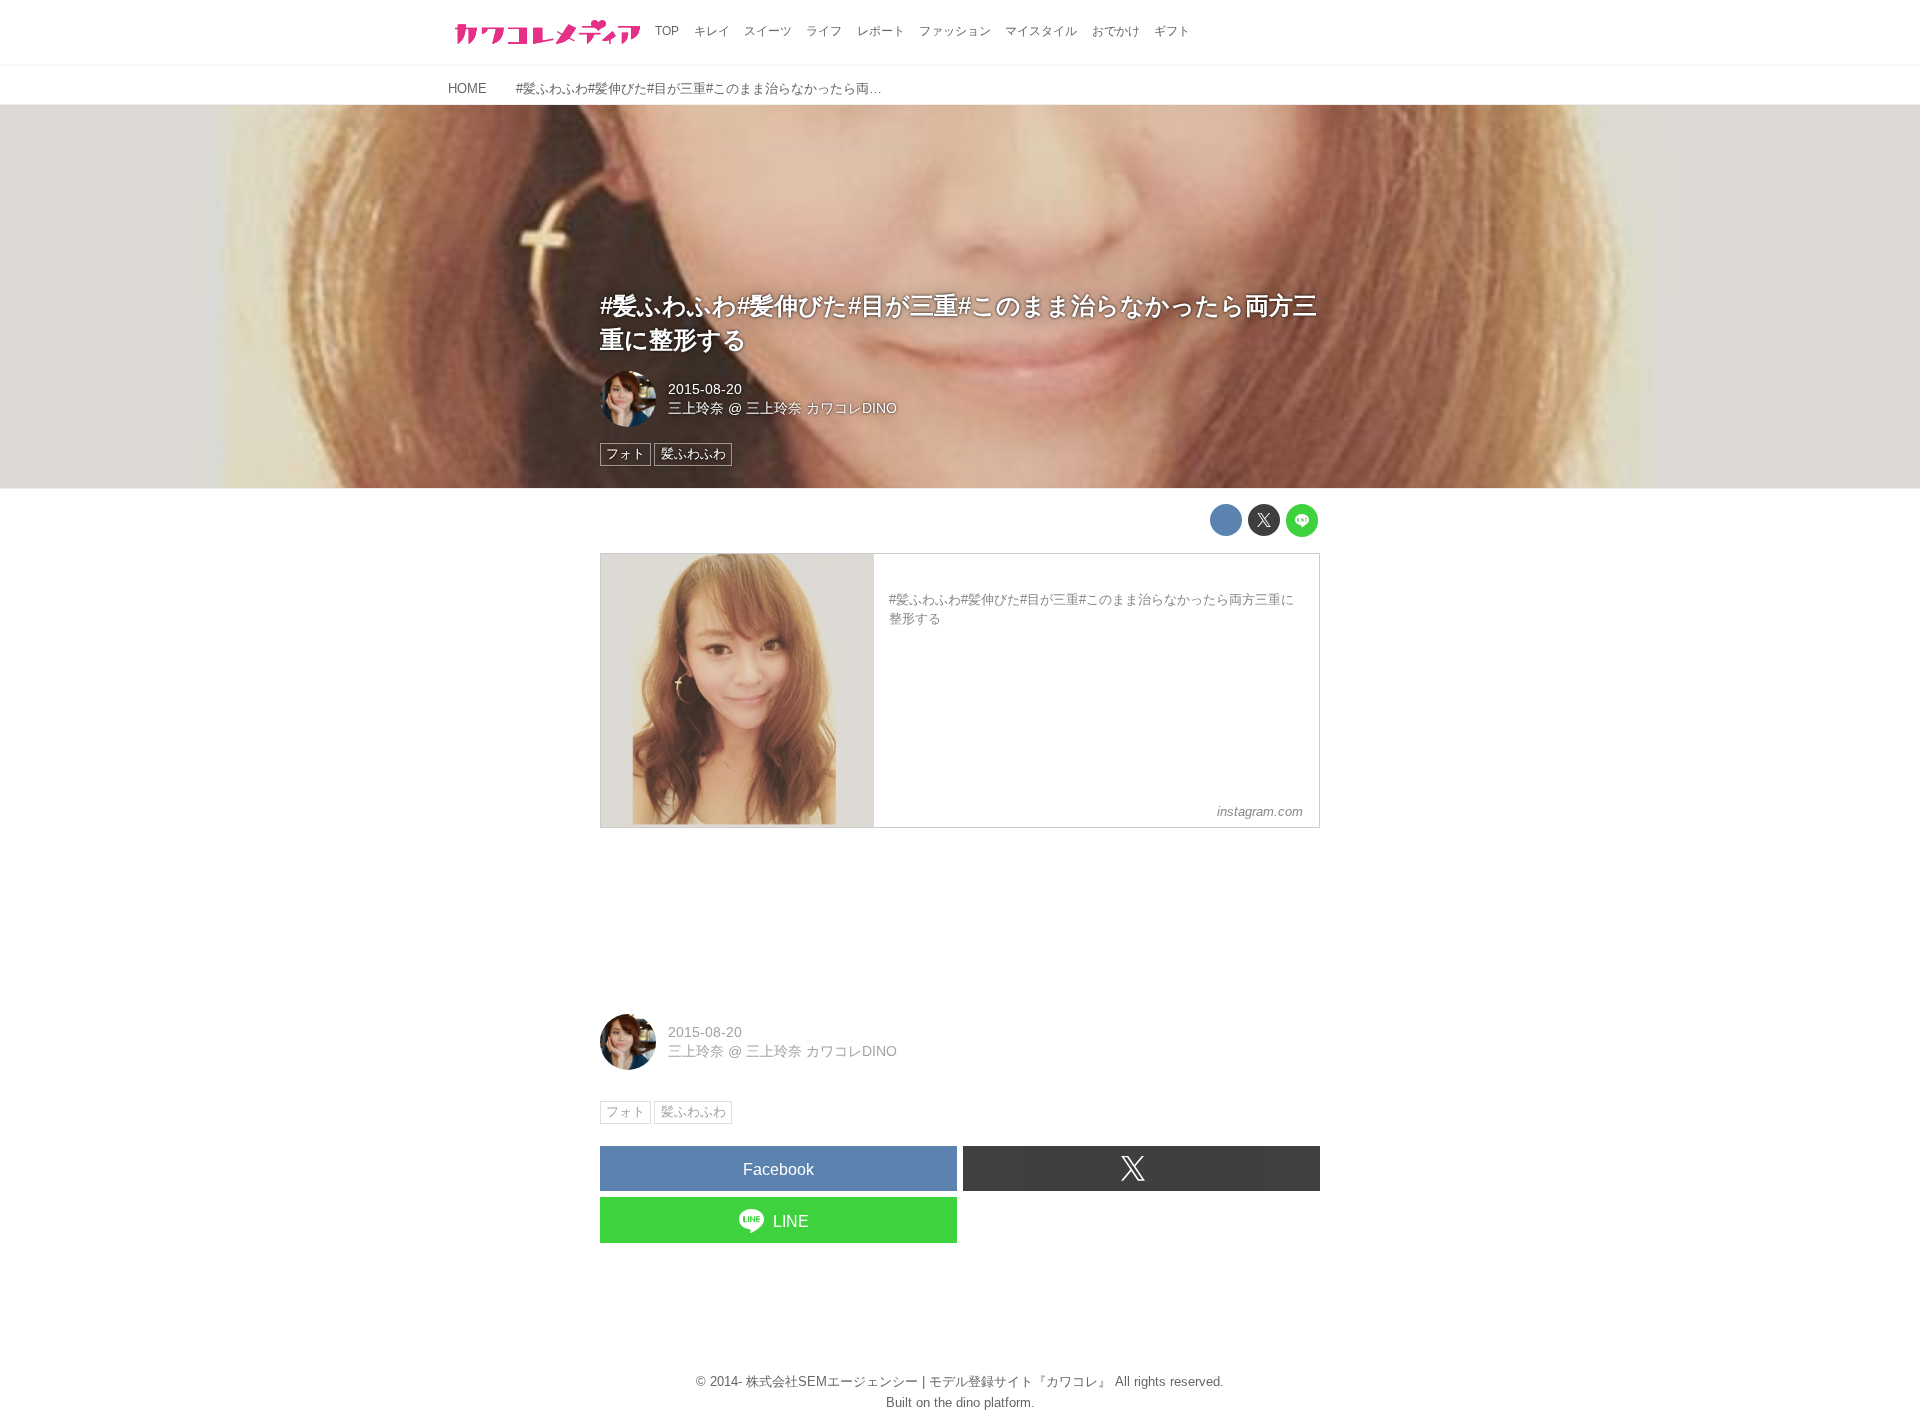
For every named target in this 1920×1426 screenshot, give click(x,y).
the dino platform (982, 1402)
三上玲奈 (696, 408)
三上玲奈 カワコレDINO (821, 408)
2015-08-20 (705, 389)
